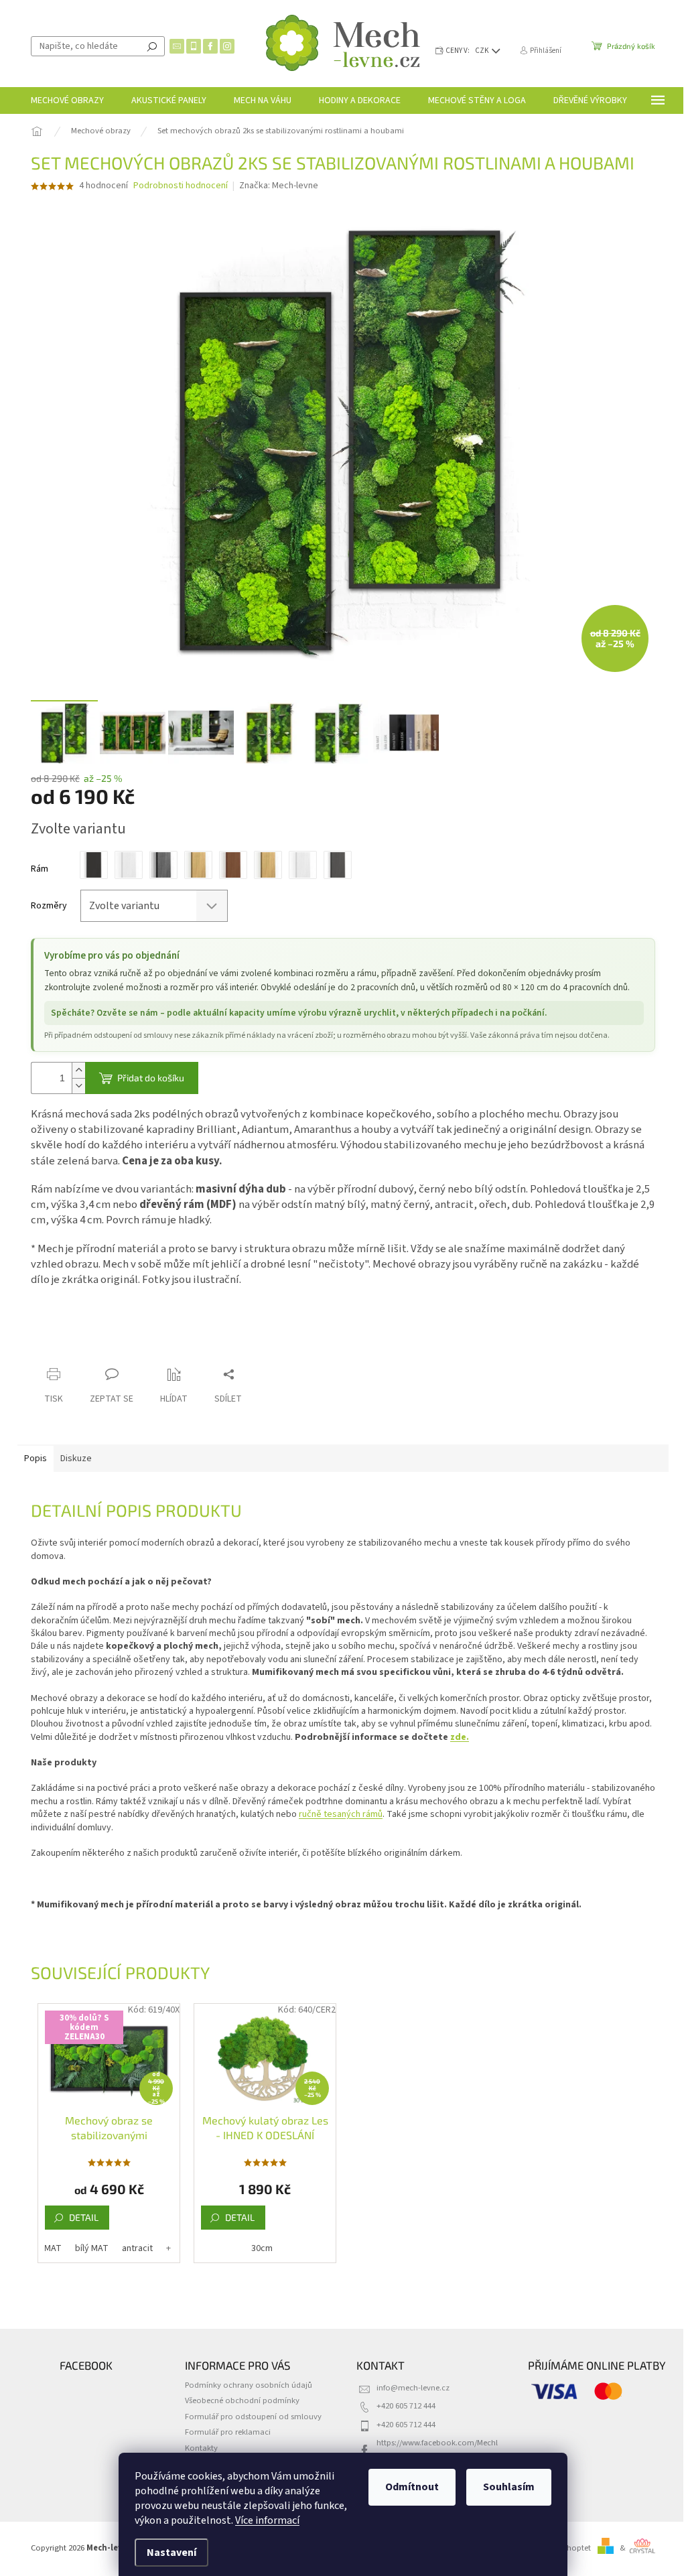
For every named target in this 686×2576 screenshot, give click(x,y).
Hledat (152, 46)
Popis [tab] (36, 1459)
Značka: (279, 186)
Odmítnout (412, 2487)
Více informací (267, 2520)
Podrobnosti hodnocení (181, 186)
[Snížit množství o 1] (78, 1086)
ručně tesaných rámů (341, 1814)
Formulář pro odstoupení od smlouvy (253, 2417)
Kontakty (201, 2448)
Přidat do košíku (151, 1078)
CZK (483, 51)
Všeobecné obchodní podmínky (242, 2400)
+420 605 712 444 (406, 2406)
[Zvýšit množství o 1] (78, 1070)
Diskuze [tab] (76, 1459)
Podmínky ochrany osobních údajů (249, 2385)
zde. (460, 1737)
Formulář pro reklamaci (228, 2432)
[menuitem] (67, 100)
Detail (84, 2217)
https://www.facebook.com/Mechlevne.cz (437, 2448)
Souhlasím (509, 2487)
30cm (262, 2248)
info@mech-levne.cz (413, 2388)
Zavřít (101, 1348)
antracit (137, 2248)
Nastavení (171, 2553)
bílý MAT (92, 2248)
